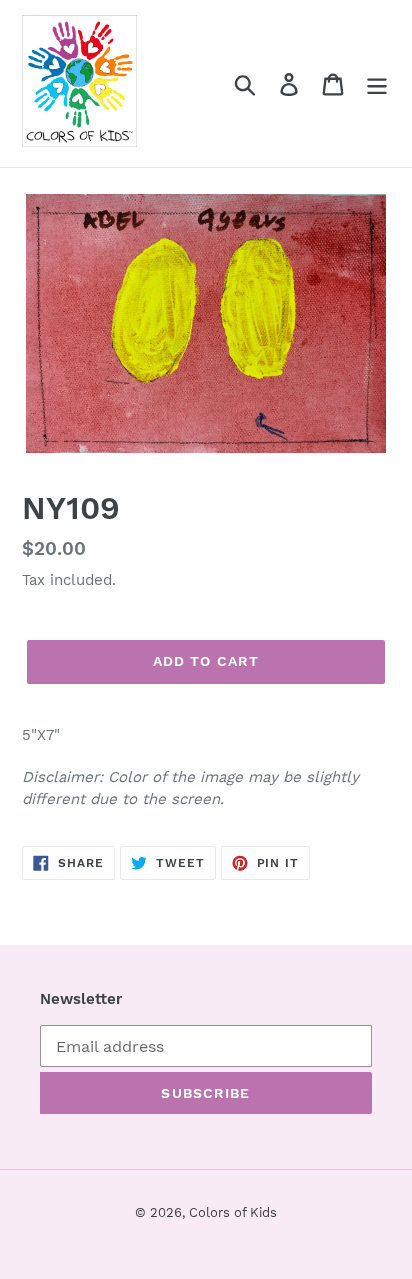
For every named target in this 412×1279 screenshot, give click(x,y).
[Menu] (377, 83)
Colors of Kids (233, 1212)
